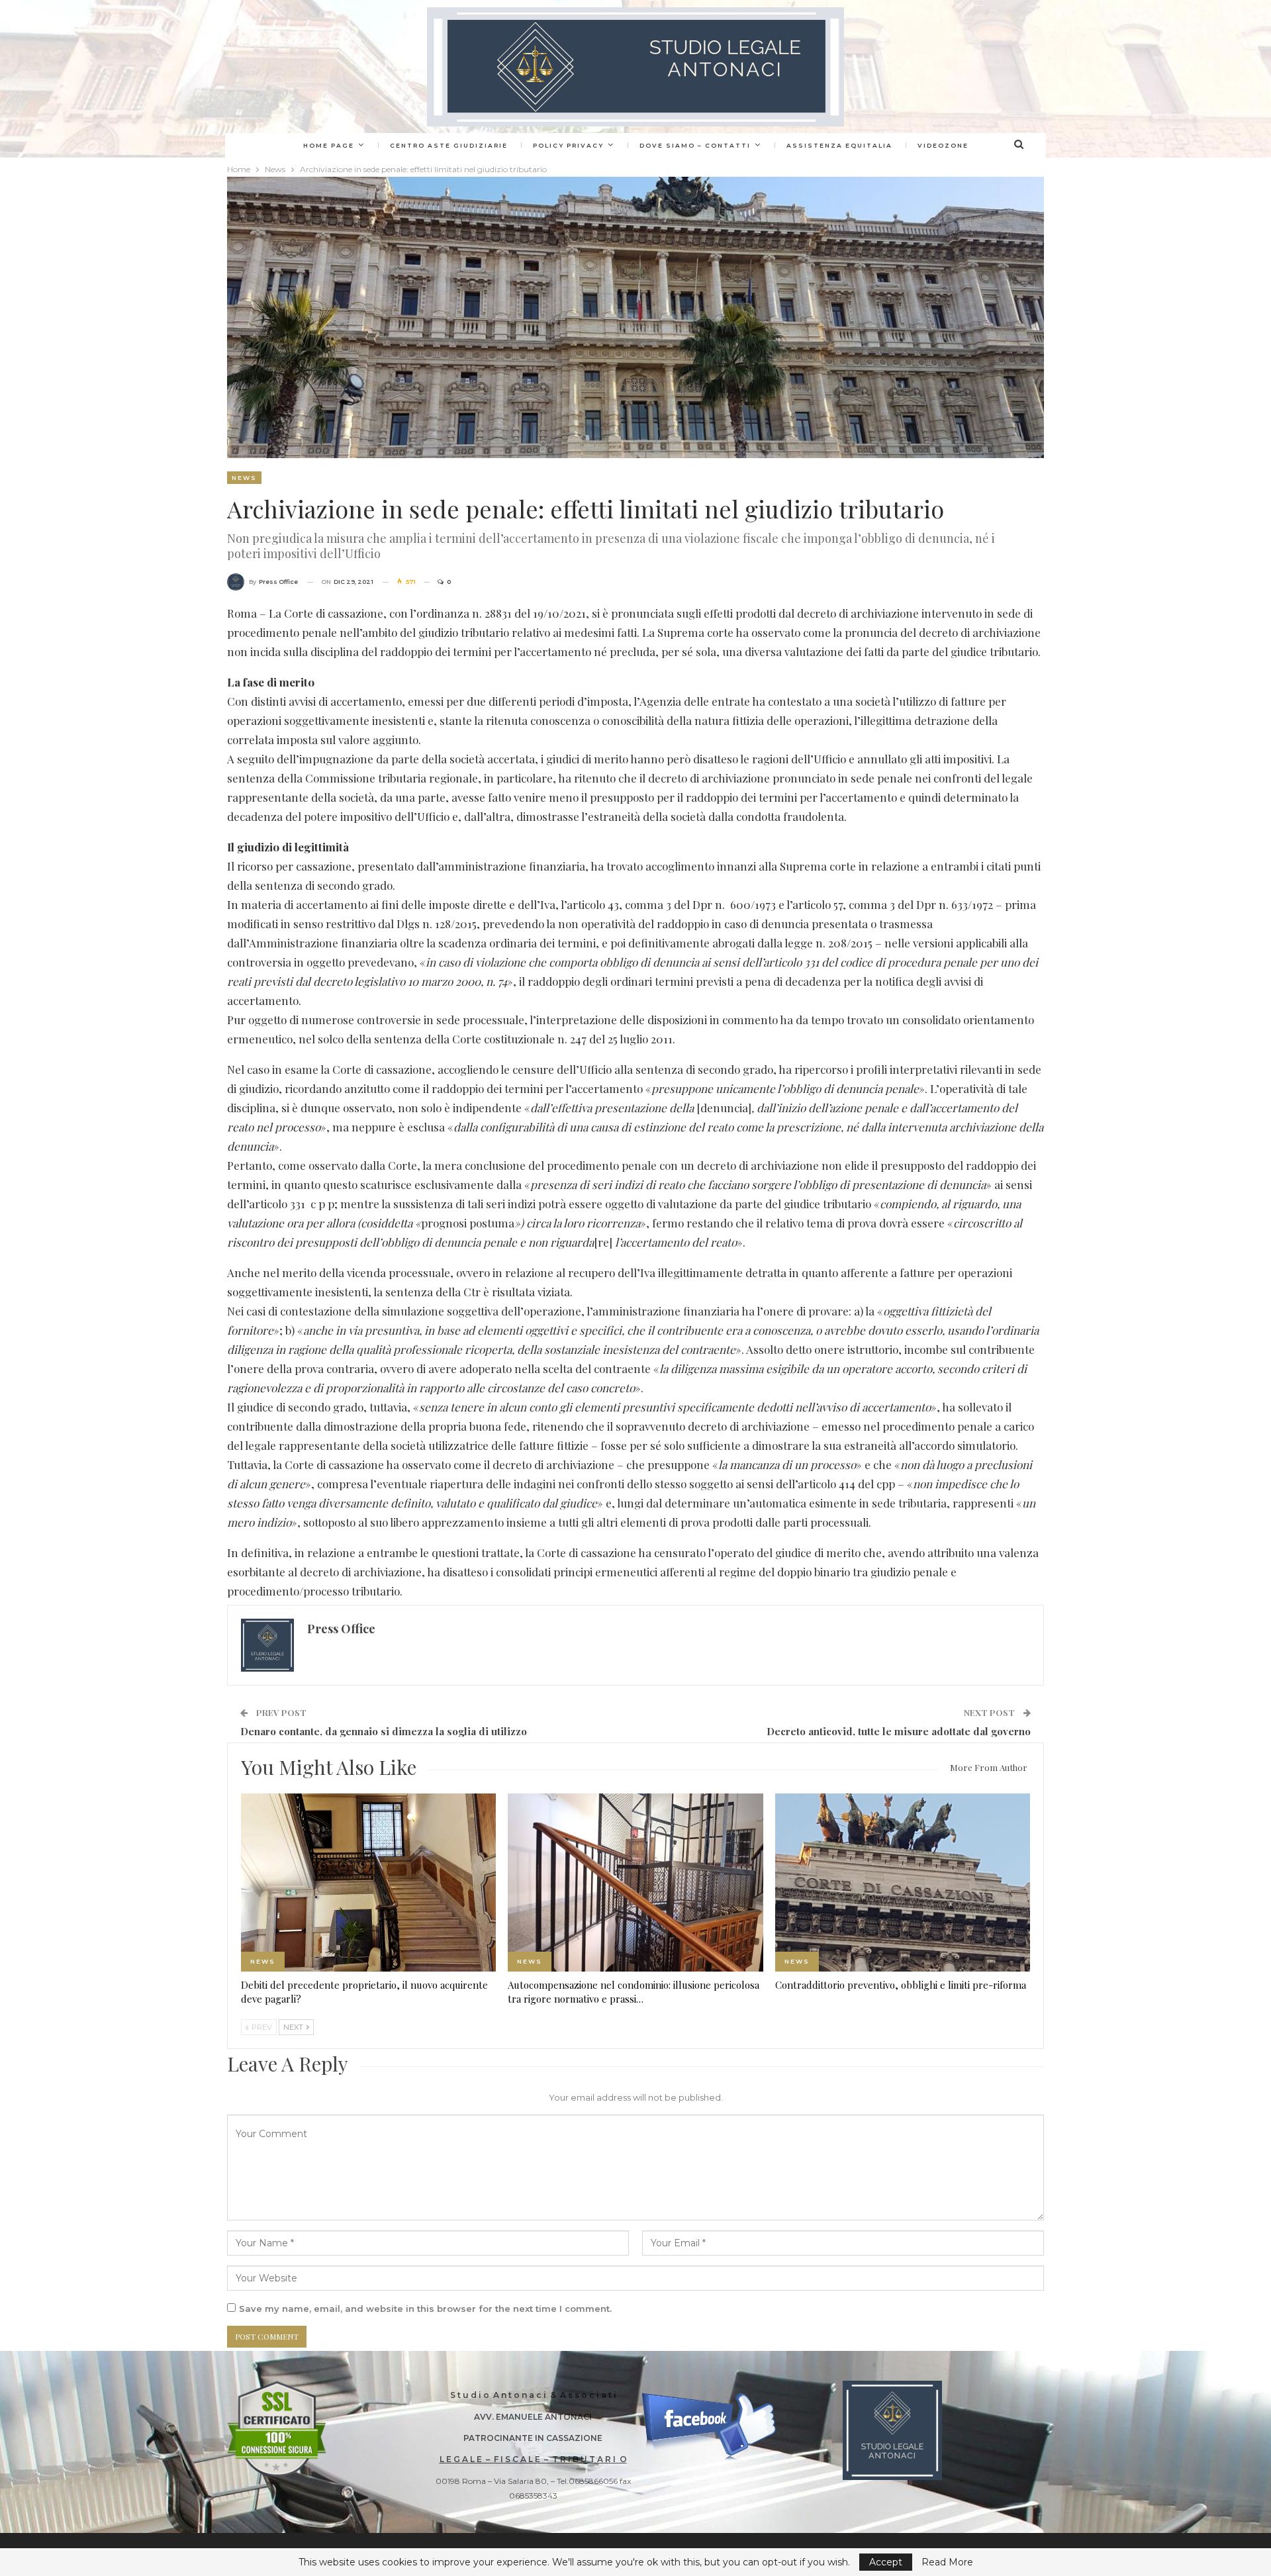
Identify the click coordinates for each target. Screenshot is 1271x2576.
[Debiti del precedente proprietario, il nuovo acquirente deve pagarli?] (368, 1883)
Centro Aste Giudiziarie (449, 145)
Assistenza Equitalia (839, 145)
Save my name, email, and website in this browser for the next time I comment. (425, 2309)
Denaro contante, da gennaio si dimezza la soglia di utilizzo (384, 1731)
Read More (947, 2562)
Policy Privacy (568, 145)
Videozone (943, 145)
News (244, 478)
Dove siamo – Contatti (695, 145)
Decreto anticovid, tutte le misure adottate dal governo (899, 1731)
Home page (329, 145)
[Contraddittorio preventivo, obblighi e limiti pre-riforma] (903, 1883)
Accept (886, 2562)
